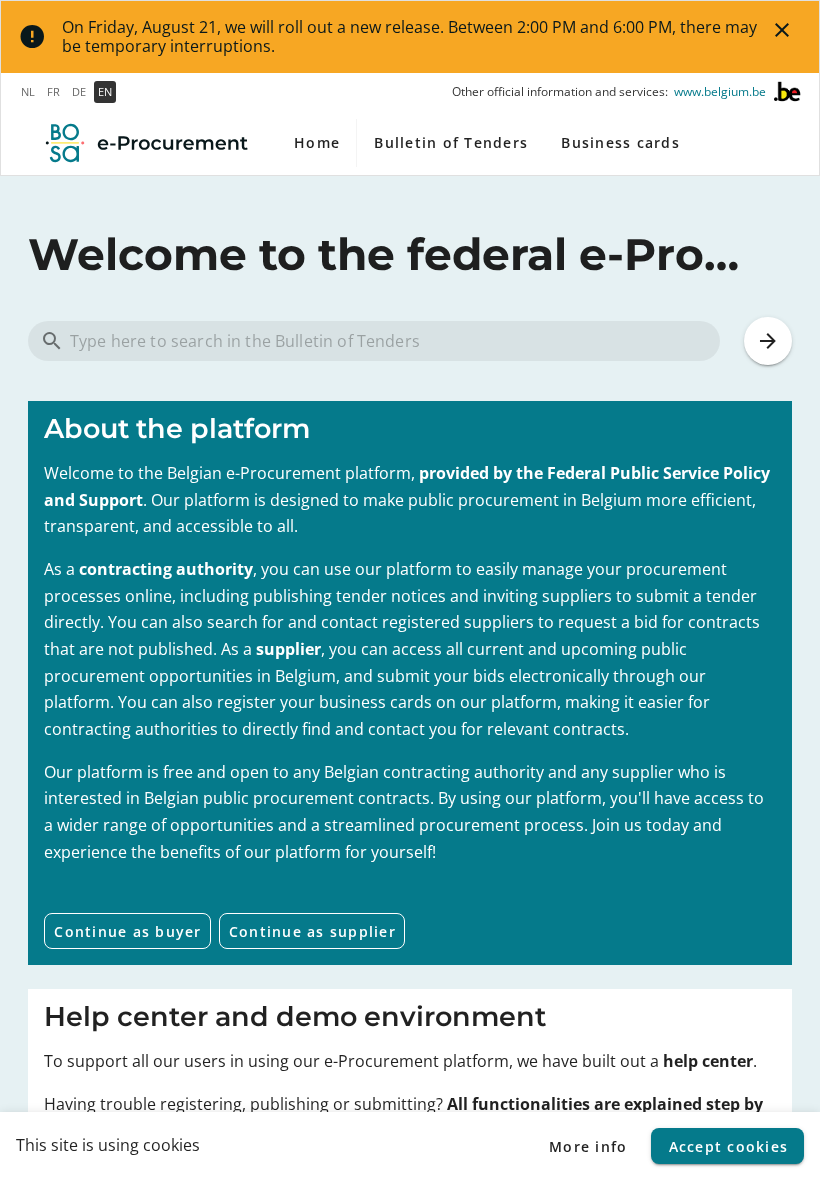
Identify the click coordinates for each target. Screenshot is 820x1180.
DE (79, 91)
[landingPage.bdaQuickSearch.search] (768, 341)
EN (105, 91)
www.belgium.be (720, 92)
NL (28, 91)
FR (53, 91)
